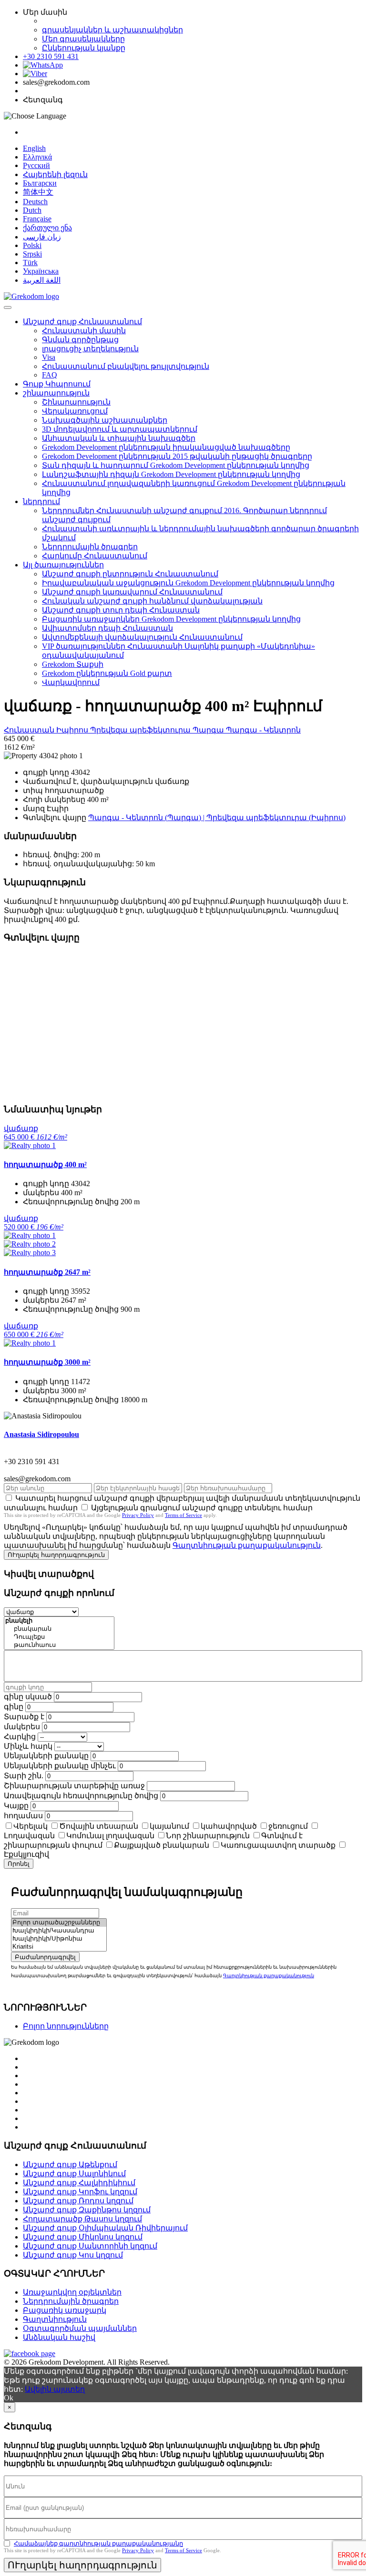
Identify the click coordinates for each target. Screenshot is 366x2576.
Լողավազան (29, 1836)
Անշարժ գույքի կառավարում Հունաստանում (132, 592)
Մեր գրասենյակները (83, 39)
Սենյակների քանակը (46, 1756)
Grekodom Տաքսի (73, 664)
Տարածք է (24, 1717)
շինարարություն (56, 393)
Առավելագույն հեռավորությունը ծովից (81, 1796)
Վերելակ (30, 1826)
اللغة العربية (42, 280)
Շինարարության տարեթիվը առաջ (74, 1786)
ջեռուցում (288, 1826)
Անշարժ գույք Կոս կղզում (73, 2255)
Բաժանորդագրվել (45, 1957)
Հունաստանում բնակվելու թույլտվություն (126, 366)
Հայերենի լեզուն (55, 174)
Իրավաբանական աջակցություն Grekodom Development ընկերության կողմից (188, 583)
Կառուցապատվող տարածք (278, 1845)
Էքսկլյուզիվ (26, 1854)
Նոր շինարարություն (208, 1836)
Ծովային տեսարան (99, 1826)
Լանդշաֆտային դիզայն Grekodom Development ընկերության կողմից (171, 474)
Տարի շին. (24, 1776)
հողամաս (23, 1816)
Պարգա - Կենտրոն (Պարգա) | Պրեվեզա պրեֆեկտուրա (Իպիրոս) (217, 817)
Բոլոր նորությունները (66, 2026)
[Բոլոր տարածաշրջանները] (59, 1923)
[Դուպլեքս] (59, 1637)
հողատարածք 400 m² (45, 1164)
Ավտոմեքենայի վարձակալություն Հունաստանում (142, 637)
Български (40, 183)
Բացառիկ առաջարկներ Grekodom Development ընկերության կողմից (171, 619)
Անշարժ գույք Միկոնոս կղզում (83, 2237)
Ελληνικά (37, 157)
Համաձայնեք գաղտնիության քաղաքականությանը (98, 2543)
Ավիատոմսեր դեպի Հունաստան (107, 628)
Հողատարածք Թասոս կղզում (82, 2219)
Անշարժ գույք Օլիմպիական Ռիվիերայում (105, 2228)
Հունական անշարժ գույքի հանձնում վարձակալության (152, 601)
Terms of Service (183, 1515)
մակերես (22, 1727)
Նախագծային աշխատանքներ (105, 420)
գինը (14, 1707)
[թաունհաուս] (59, 1645)
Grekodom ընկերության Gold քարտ (107, 673)
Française (37, 219)
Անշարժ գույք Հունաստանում (82, 322)
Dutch (32, 210)
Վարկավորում (71, 682)
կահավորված (229, 1826)
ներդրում (41, 501)
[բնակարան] (59, 1629)
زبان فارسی (42, 237)
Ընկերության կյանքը (84, 48)
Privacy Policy (138, 1515)
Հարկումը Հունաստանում (95, 556)
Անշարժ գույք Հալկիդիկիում (79, 2183)
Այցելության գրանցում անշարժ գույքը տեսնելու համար (202, 1508)
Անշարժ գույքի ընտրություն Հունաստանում (130, 574)
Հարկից (20, 1737)
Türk (30, 263)
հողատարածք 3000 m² (47, 1362)
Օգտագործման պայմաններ (80, 2328)
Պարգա (209, 730)
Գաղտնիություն (55, 2319)
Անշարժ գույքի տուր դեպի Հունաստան (121, 610)
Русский (36, 165)
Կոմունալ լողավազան (110, 1836)
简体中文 (38, 192)
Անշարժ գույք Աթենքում (70, 2165)
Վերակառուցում (75, 411)
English (34, 148)
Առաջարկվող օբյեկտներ (72, 2292)
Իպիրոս (73, 730)
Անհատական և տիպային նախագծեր (119, 438)
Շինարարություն (76, 402)
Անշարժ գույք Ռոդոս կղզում (78, 2201)
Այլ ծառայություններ (63, 565)
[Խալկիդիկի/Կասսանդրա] (59, 1931)
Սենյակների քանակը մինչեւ (60, 1766)
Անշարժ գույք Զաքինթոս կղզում (87, 2210)
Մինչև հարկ (28, 1746)
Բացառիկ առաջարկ (65, 2310)
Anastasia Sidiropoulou (41, 1434)
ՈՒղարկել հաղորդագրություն (56, 1555)
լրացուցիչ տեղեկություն (90, 349)
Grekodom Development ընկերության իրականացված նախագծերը (166, 447)
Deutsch (35, 202)
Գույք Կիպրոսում (57, 384)
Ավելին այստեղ (55, 2389)
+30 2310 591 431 (51, 56)
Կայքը (16, 1806)
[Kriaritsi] (59, 1947)
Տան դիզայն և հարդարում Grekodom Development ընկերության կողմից (176, 465)
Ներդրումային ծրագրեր (90, 547)
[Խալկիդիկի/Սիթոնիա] (59, 1939)
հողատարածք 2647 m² (47, 1272)
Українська (41, 271)
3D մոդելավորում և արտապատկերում (120, 429)
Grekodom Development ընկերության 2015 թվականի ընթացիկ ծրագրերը (177, 456)
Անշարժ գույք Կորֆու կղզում (80, 2192)
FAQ (50, 375)
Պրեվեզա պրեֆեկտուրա (141, 730)
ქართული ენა (47, 228)
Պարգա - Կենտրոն (263, 730)
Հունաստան (30, 730)
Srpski (32, 254)
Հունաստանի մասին (84, 331)
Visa (49, 357)
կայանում (169, 1826)
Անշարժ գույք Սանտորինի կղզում (90, 2246)
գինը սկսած (28, 1697)
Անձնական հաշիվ (59, 2337)
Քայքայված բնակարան (162, 1845)
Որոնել (19, 1864)
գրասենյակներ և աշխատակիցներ (112, 30)
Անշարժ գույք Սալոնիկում (74, 2174)
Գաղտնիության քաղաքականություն (247, 1545)
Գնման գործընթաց (80, 340)
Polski (32, 245)
